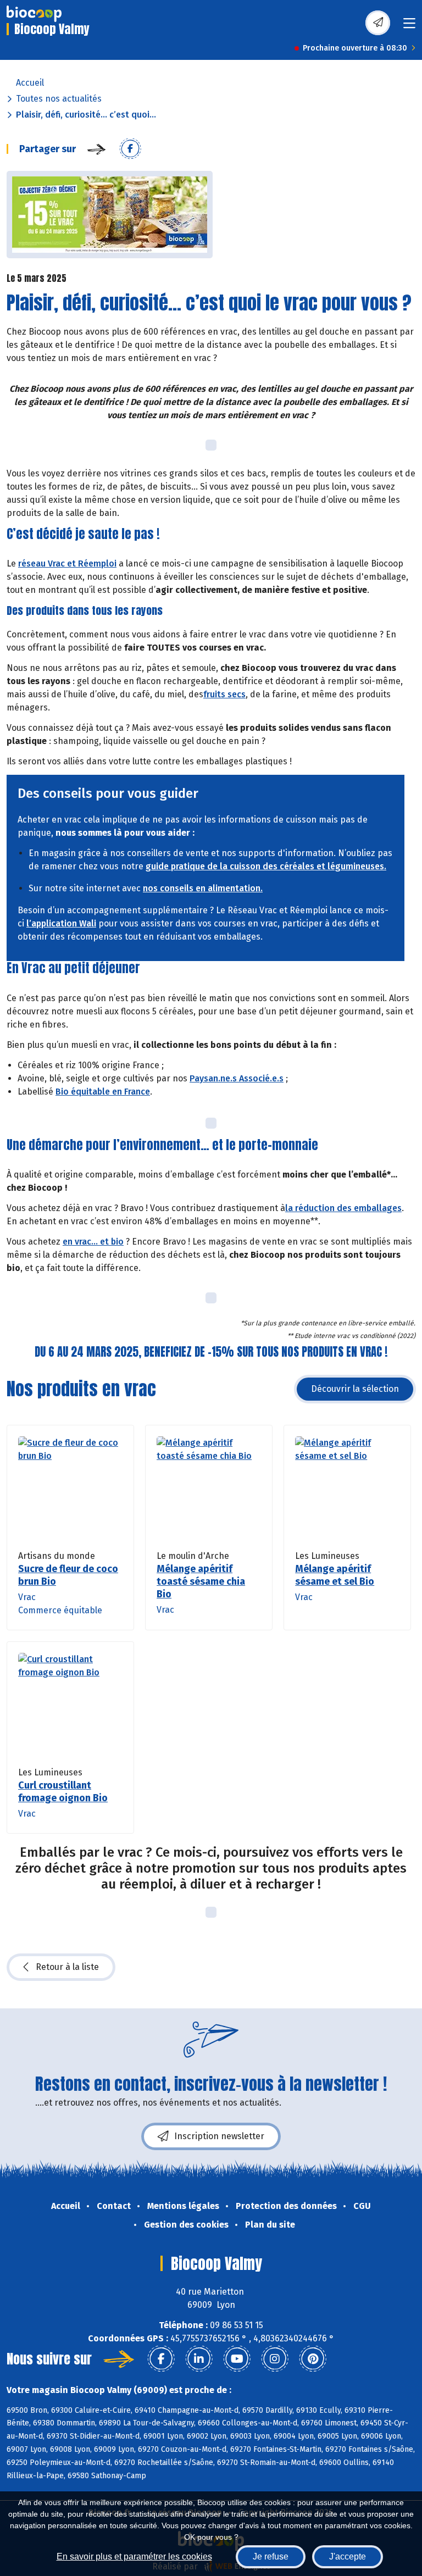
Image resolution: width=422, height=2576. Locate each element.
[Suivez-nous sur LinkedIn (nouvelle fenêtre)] (199, 2359)
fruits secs (224, 694)
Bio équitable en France (103, 1092)
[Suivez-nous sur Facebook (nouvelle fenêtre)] (161, 2359)
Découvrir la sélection (355, 1389)
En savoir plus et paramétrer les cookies (134, 2556)
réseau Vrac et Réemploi (67, 563)
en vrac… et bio (93, 1242)
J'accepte (348, 2556)
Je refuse (271, 2556)
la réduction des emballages (343, 1208)
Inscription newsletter (219, 2136)
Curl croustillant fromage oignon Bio (63, 1792)
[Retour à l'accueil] (34, 14)
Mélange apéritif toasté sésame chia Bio (201, 1581)
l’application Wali (61, 923)
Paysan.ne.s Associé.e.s (237, 1078)
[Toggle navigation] (409, 27)
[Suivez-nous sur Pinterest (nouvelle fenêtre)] (313, 2359)
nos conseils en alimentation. (203, 888)
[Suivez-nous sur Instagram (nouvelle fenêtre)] (275, 2359)
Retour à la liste (67, 1967)
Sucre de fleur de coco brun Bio (68, 1575)
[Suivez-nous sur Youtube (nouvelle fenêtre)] (237, 2359)
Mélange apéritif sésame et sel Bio (335, 1575)
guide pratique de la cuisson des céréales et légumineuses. (266, 866)
